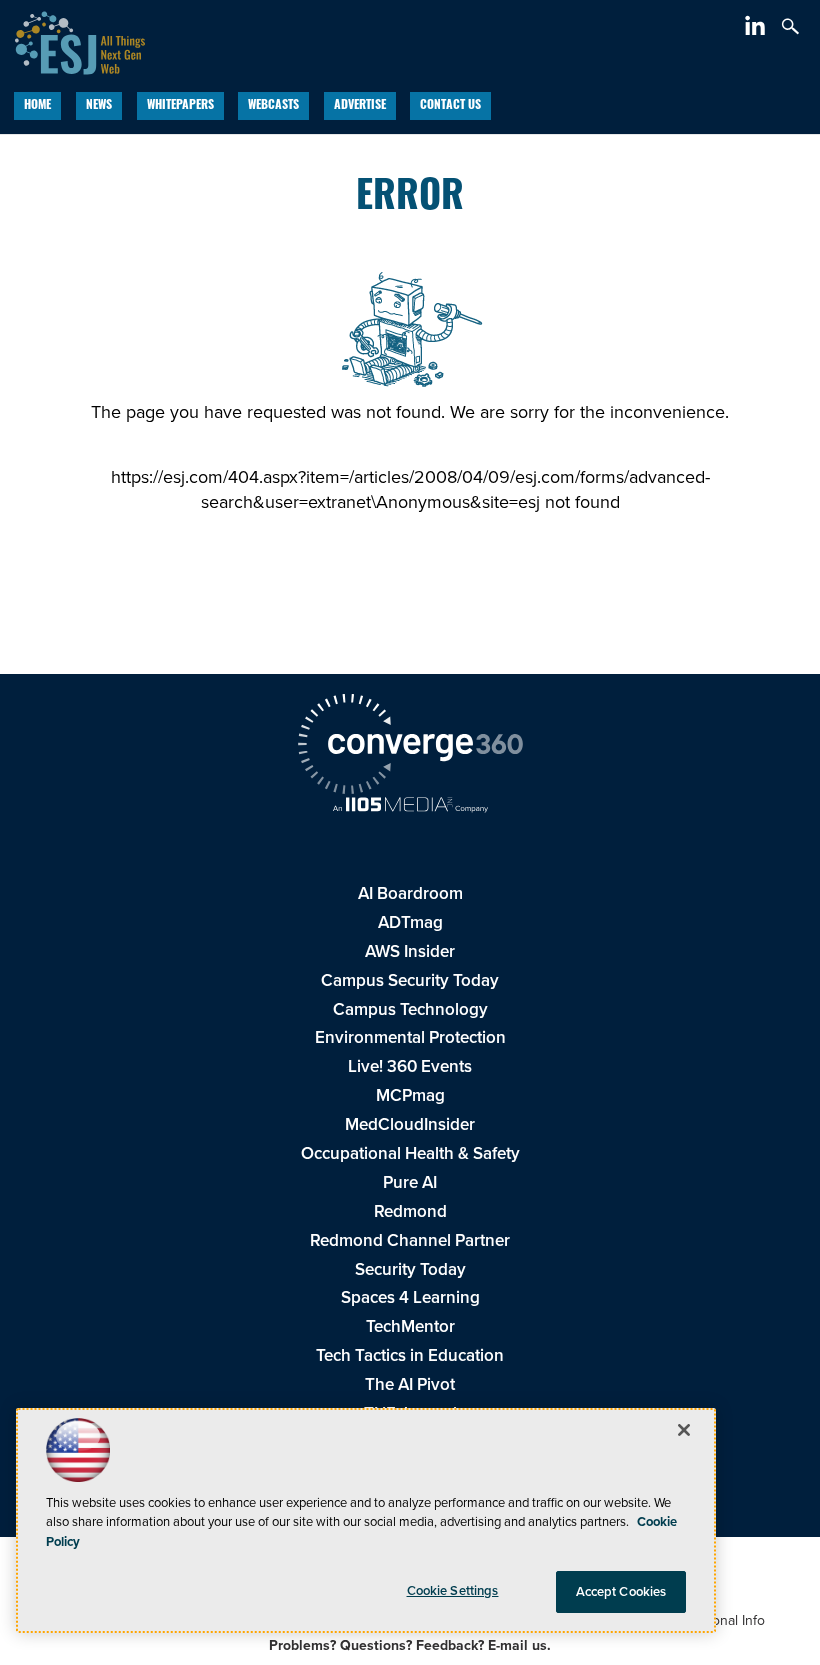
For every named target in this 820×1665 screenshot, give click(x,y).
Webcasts (273, 106)
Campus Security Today (410, 980)
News (99, 106)
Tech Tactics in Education (410, 1355)
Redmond (410, 1211)
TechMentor (410, 1326)
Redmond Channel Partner (410, 1240)
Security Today (410, 1269)
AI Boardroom (410, 893)
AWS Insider (410, 951)
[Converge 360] (410, 746)
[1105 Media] (410, 806)
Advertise (360, 106)
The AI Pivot (410, 1384)
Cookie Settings (453, 1590)
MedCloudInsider (410, 1124)
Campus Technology (410, 1009)
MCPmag (410, 1095)
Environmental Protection (410, 1037)
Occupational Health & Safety (410, 1153)
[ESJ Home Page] (72, 40)
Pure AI (410, 1182)
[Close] (684, 1430)
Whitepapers (180, 106)
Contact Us (450, 106)
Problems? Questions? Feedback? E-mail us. (410, 1645)
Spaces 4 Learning (410, 1297)
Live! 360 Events (410, 1066)
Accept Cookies (621, 1591)
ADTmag (410, 922)
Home (37, 106)
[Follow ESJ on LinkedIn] (757, 29)
